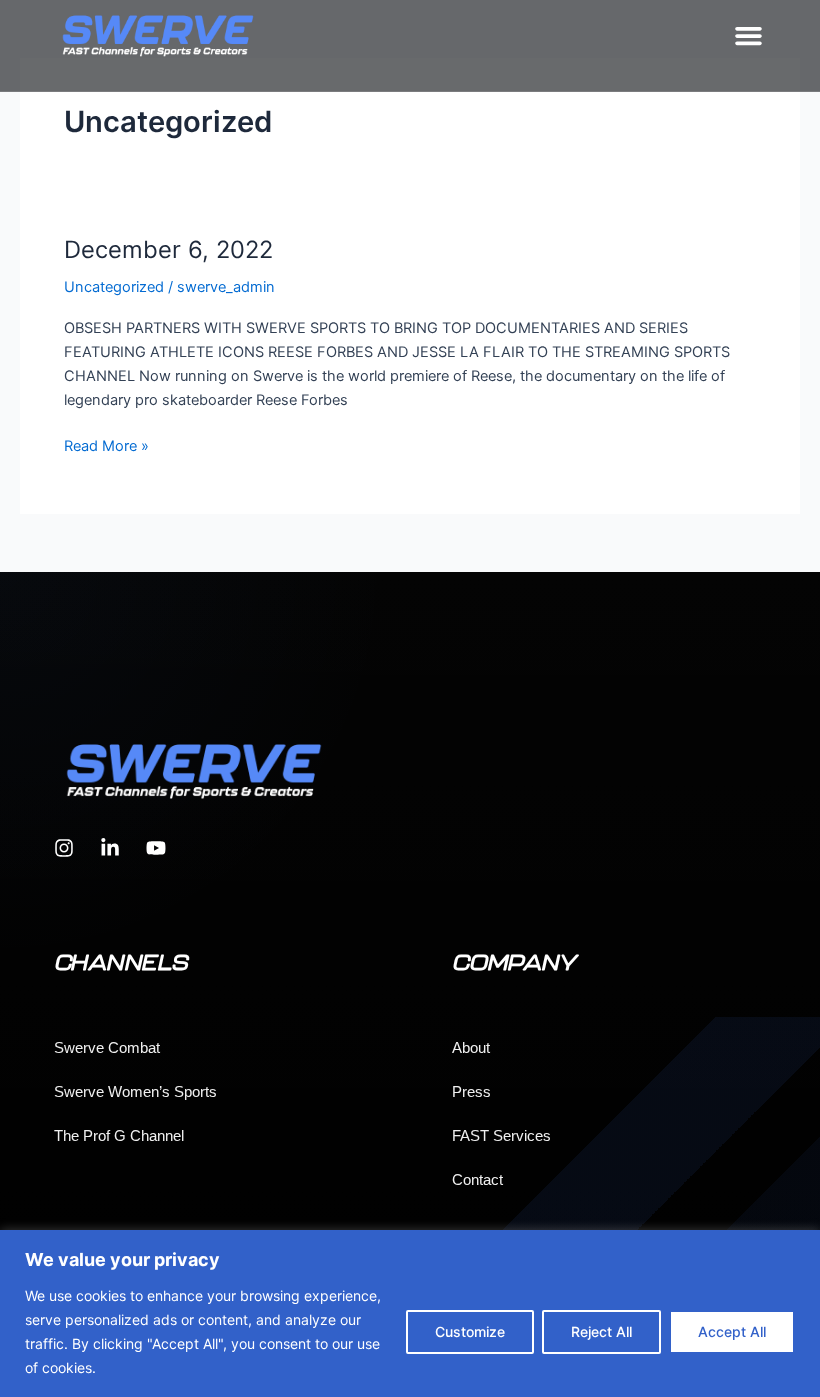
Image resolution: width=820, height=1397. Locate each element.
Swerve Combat (107, 1047)
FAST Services (501, 1135)
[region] (410, 1313)
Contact (477, 1179)
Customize (470, 1331)
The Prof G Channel (119, 1135)
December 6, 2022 (168, 249)
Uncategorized (114, 287)
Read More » (106, 444)
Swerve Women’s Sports (135, 1091)
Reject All (601, 1331)
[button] (749, 36)
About (471, 1047)
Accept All (732, 1331)
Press (471, 1091)
